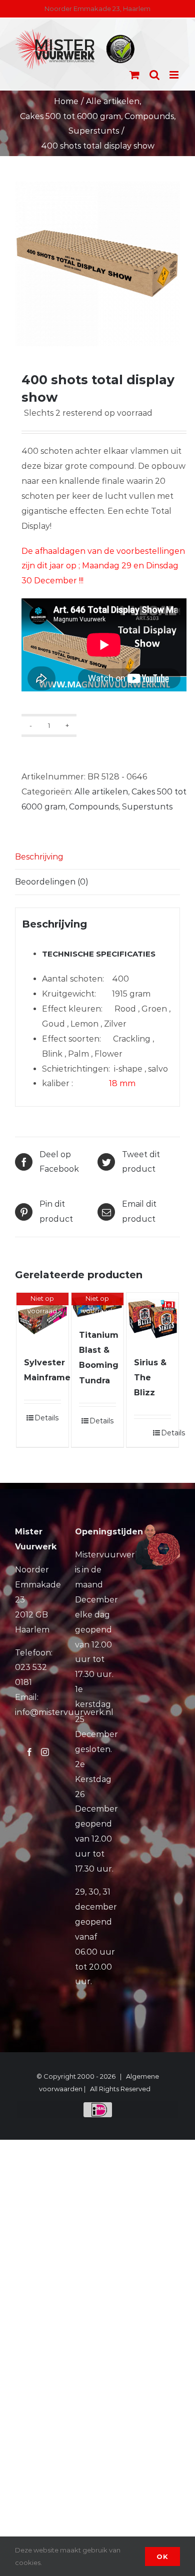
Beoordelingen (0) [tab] (52, 882)
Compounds (94, 807)
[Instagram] (45, 1752)
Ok (162, 2556)
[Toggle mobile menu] (175, 75)
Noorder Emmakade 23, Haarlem (97, 9)
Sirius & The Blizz (150, 1378)
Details (46, 1418)
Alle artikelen (101, 792)
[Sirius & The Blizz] (153, 1319)
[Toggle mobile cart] (134, 75)
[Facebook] (29, 1752)
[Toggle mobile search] (154, 75)
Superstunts (147, 807)
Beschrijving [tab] (39, 857)
